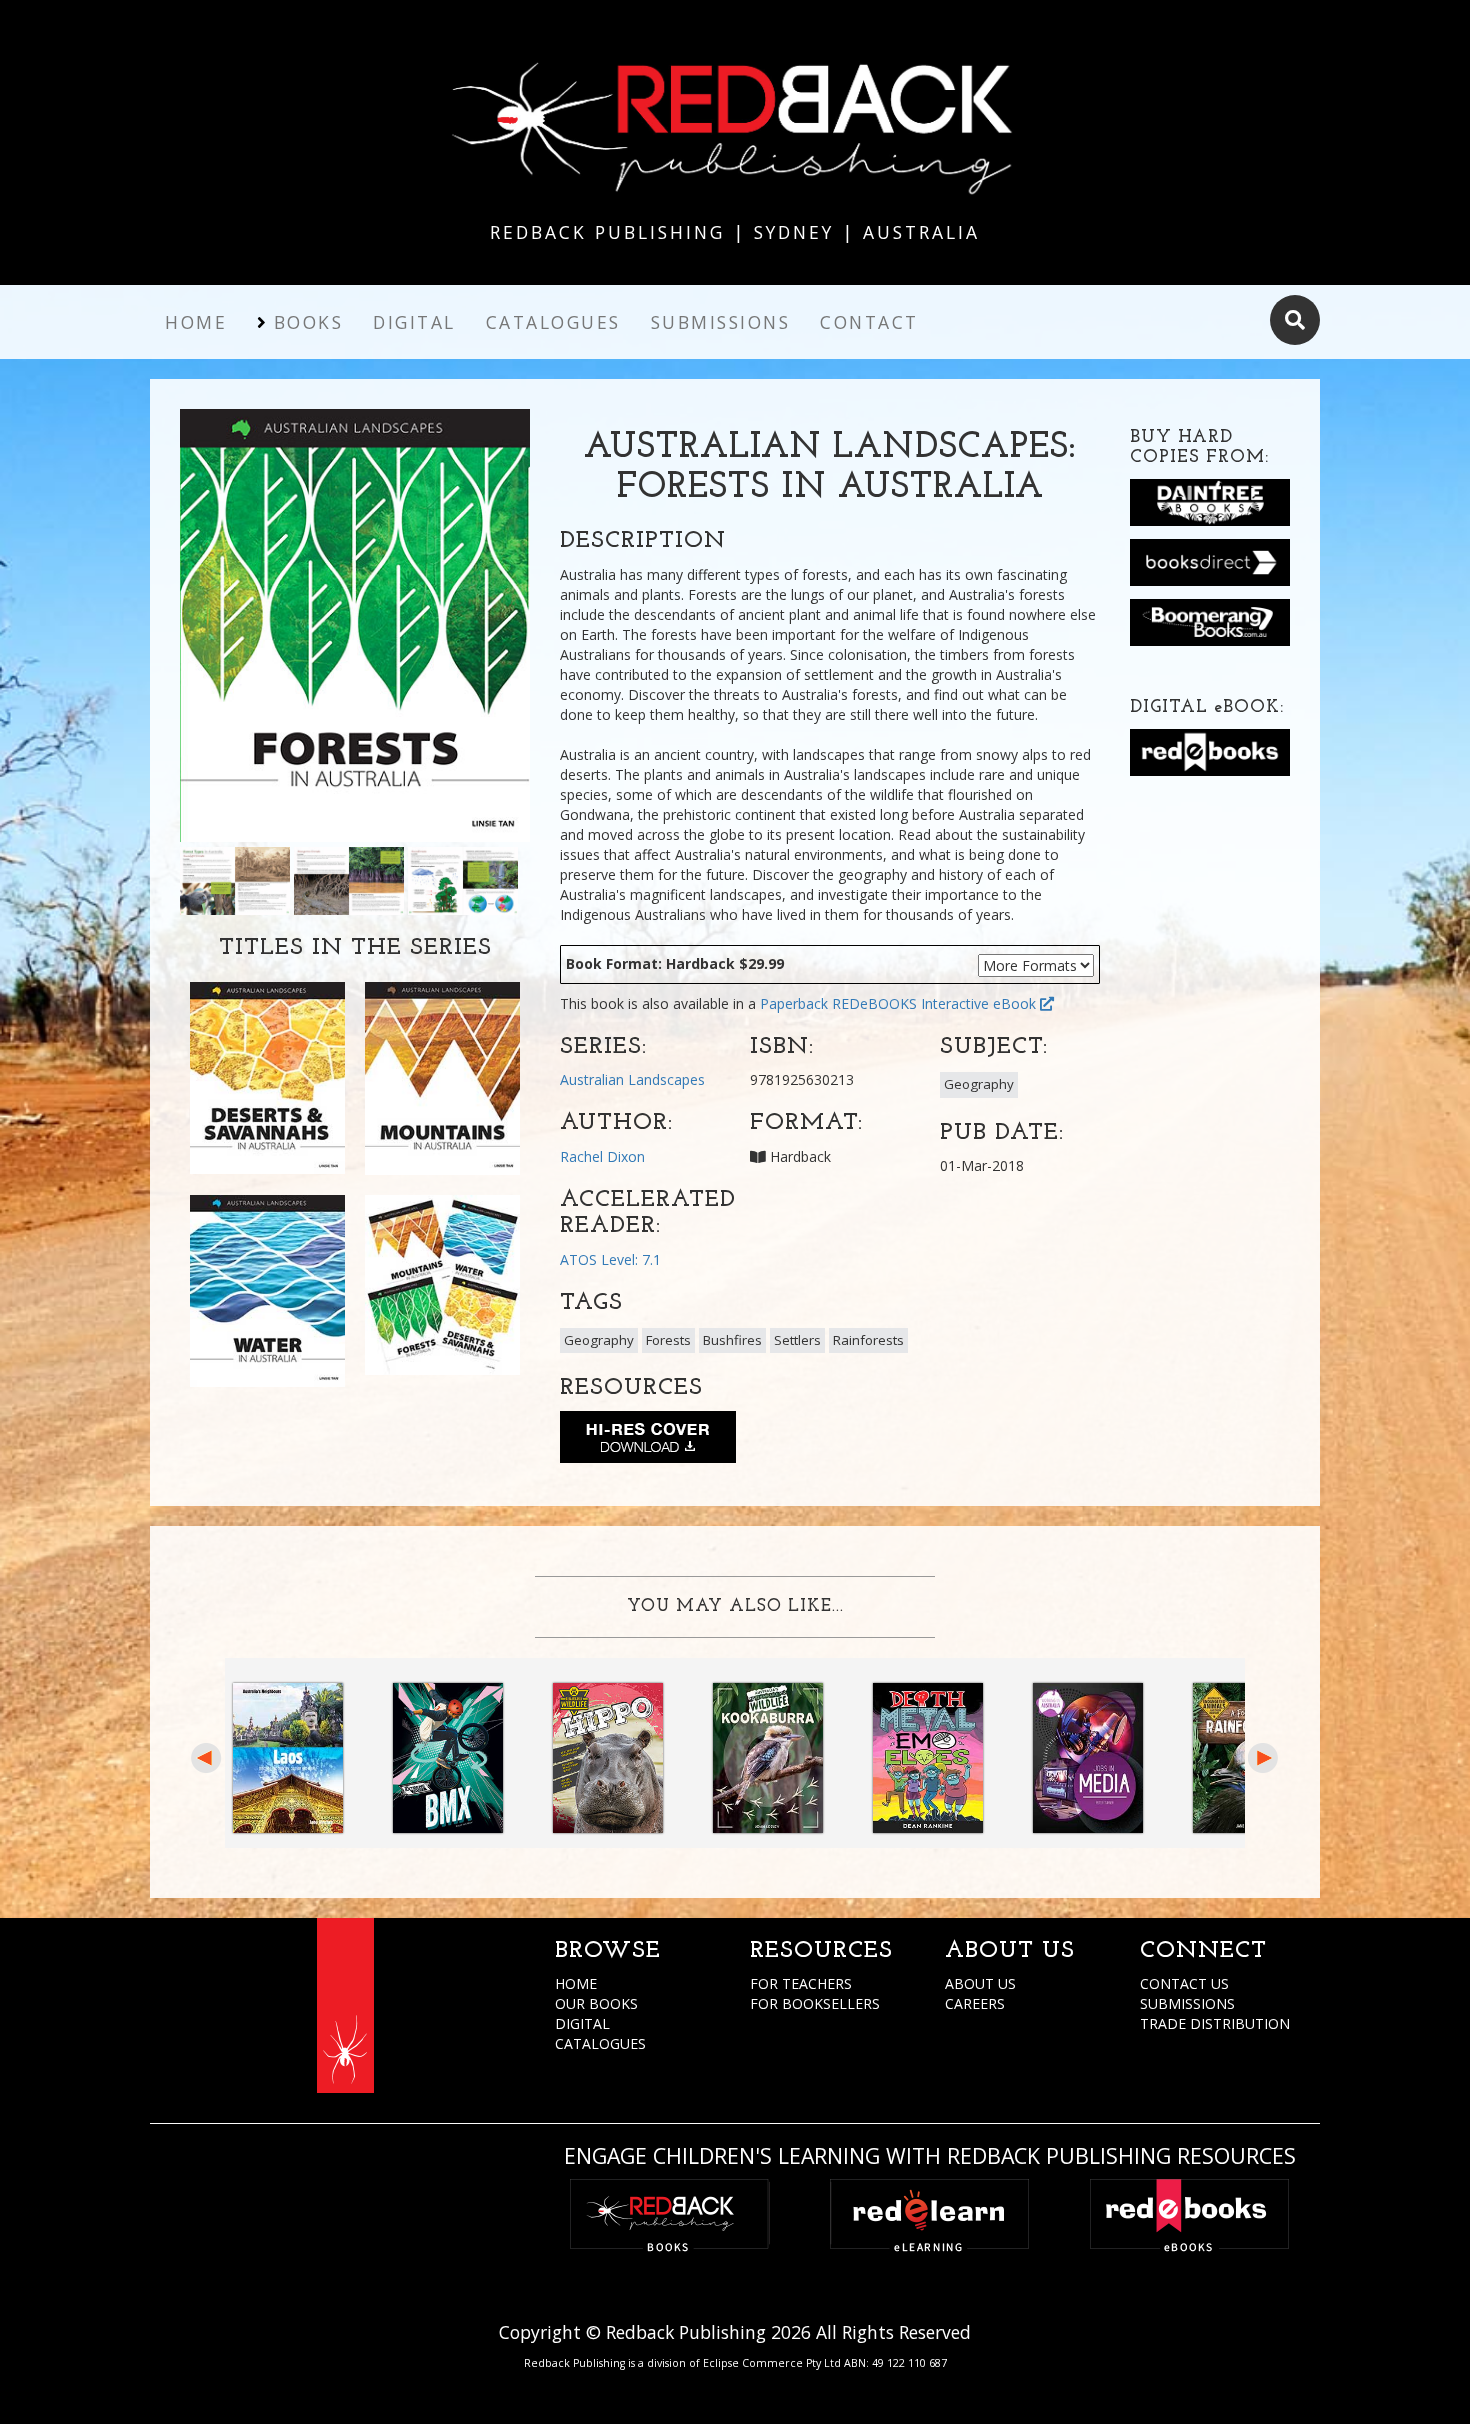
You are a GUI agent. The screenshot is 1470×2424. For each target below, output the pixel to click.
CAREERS (975, 2003)
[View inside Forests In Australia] (235, 879)
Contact (869, 322)
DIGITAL (582, 2023)
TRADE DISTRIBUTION (1215, 2023)
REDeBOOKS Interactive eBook (936, 1003)
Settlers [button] (797, 1340)
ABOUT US (980, 1983)
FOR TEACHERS (801, 1983)
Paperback (794, 1003)
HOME (576, 1983)
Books (309, 322)
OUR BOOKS (596, 2003)
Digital (414, 322)
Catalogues (553, 322)
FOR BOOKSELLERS (815, 2003)
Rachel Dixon (602, 1156)
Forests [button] (668, 1340)
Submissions (721, 322)
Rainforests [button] (868, 1340)
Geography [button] (979, 1084)
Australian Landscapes (632, 1079)
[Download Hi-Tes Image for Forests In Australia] (648, 1441)
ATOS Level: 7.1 (610, 1259)
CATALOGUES (600, 2043)
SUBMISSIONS (1187, 2003)
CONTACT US (1184, 1983)
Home (196, 322)
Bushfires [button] (732, 1340)
